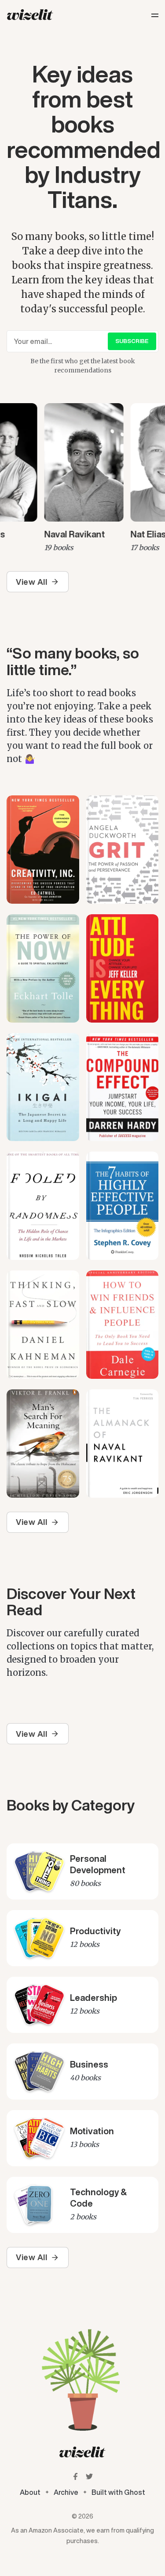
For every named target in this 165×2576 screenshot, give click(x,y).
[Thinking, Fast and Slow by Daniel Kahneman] (43, 1325)
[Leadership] (82, 2005)
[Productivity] (82, 1938)
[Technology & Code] (82, 2205)
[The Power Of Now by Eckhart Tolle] (43, 968)
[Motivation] (82, 2138)
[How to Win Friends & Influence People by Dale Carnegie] (123, 1325)
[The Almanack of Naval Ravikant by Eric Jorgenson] (123, 1444)
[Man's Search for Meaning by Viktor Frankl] (43, 1444)
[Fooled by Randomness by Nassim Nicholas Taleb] (43, 1206)
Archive (66, 2492)
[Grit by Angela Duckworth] (123, 850)
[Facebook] (76, 2476)
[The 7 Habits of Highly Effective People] (123, 1206)
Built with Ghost (118, 2492)
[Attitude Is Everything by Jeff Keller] (123, 968)
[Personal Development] (82, 1871)
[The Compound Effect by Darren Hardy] (123, 1087)
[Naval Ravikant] (80, 478)
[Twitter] (89, 2476)
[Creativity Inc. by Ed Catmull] (43, 850)
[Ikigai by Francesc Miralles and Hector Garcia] (43, 1087)
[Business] (82, 2072)
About (30, 2492)
